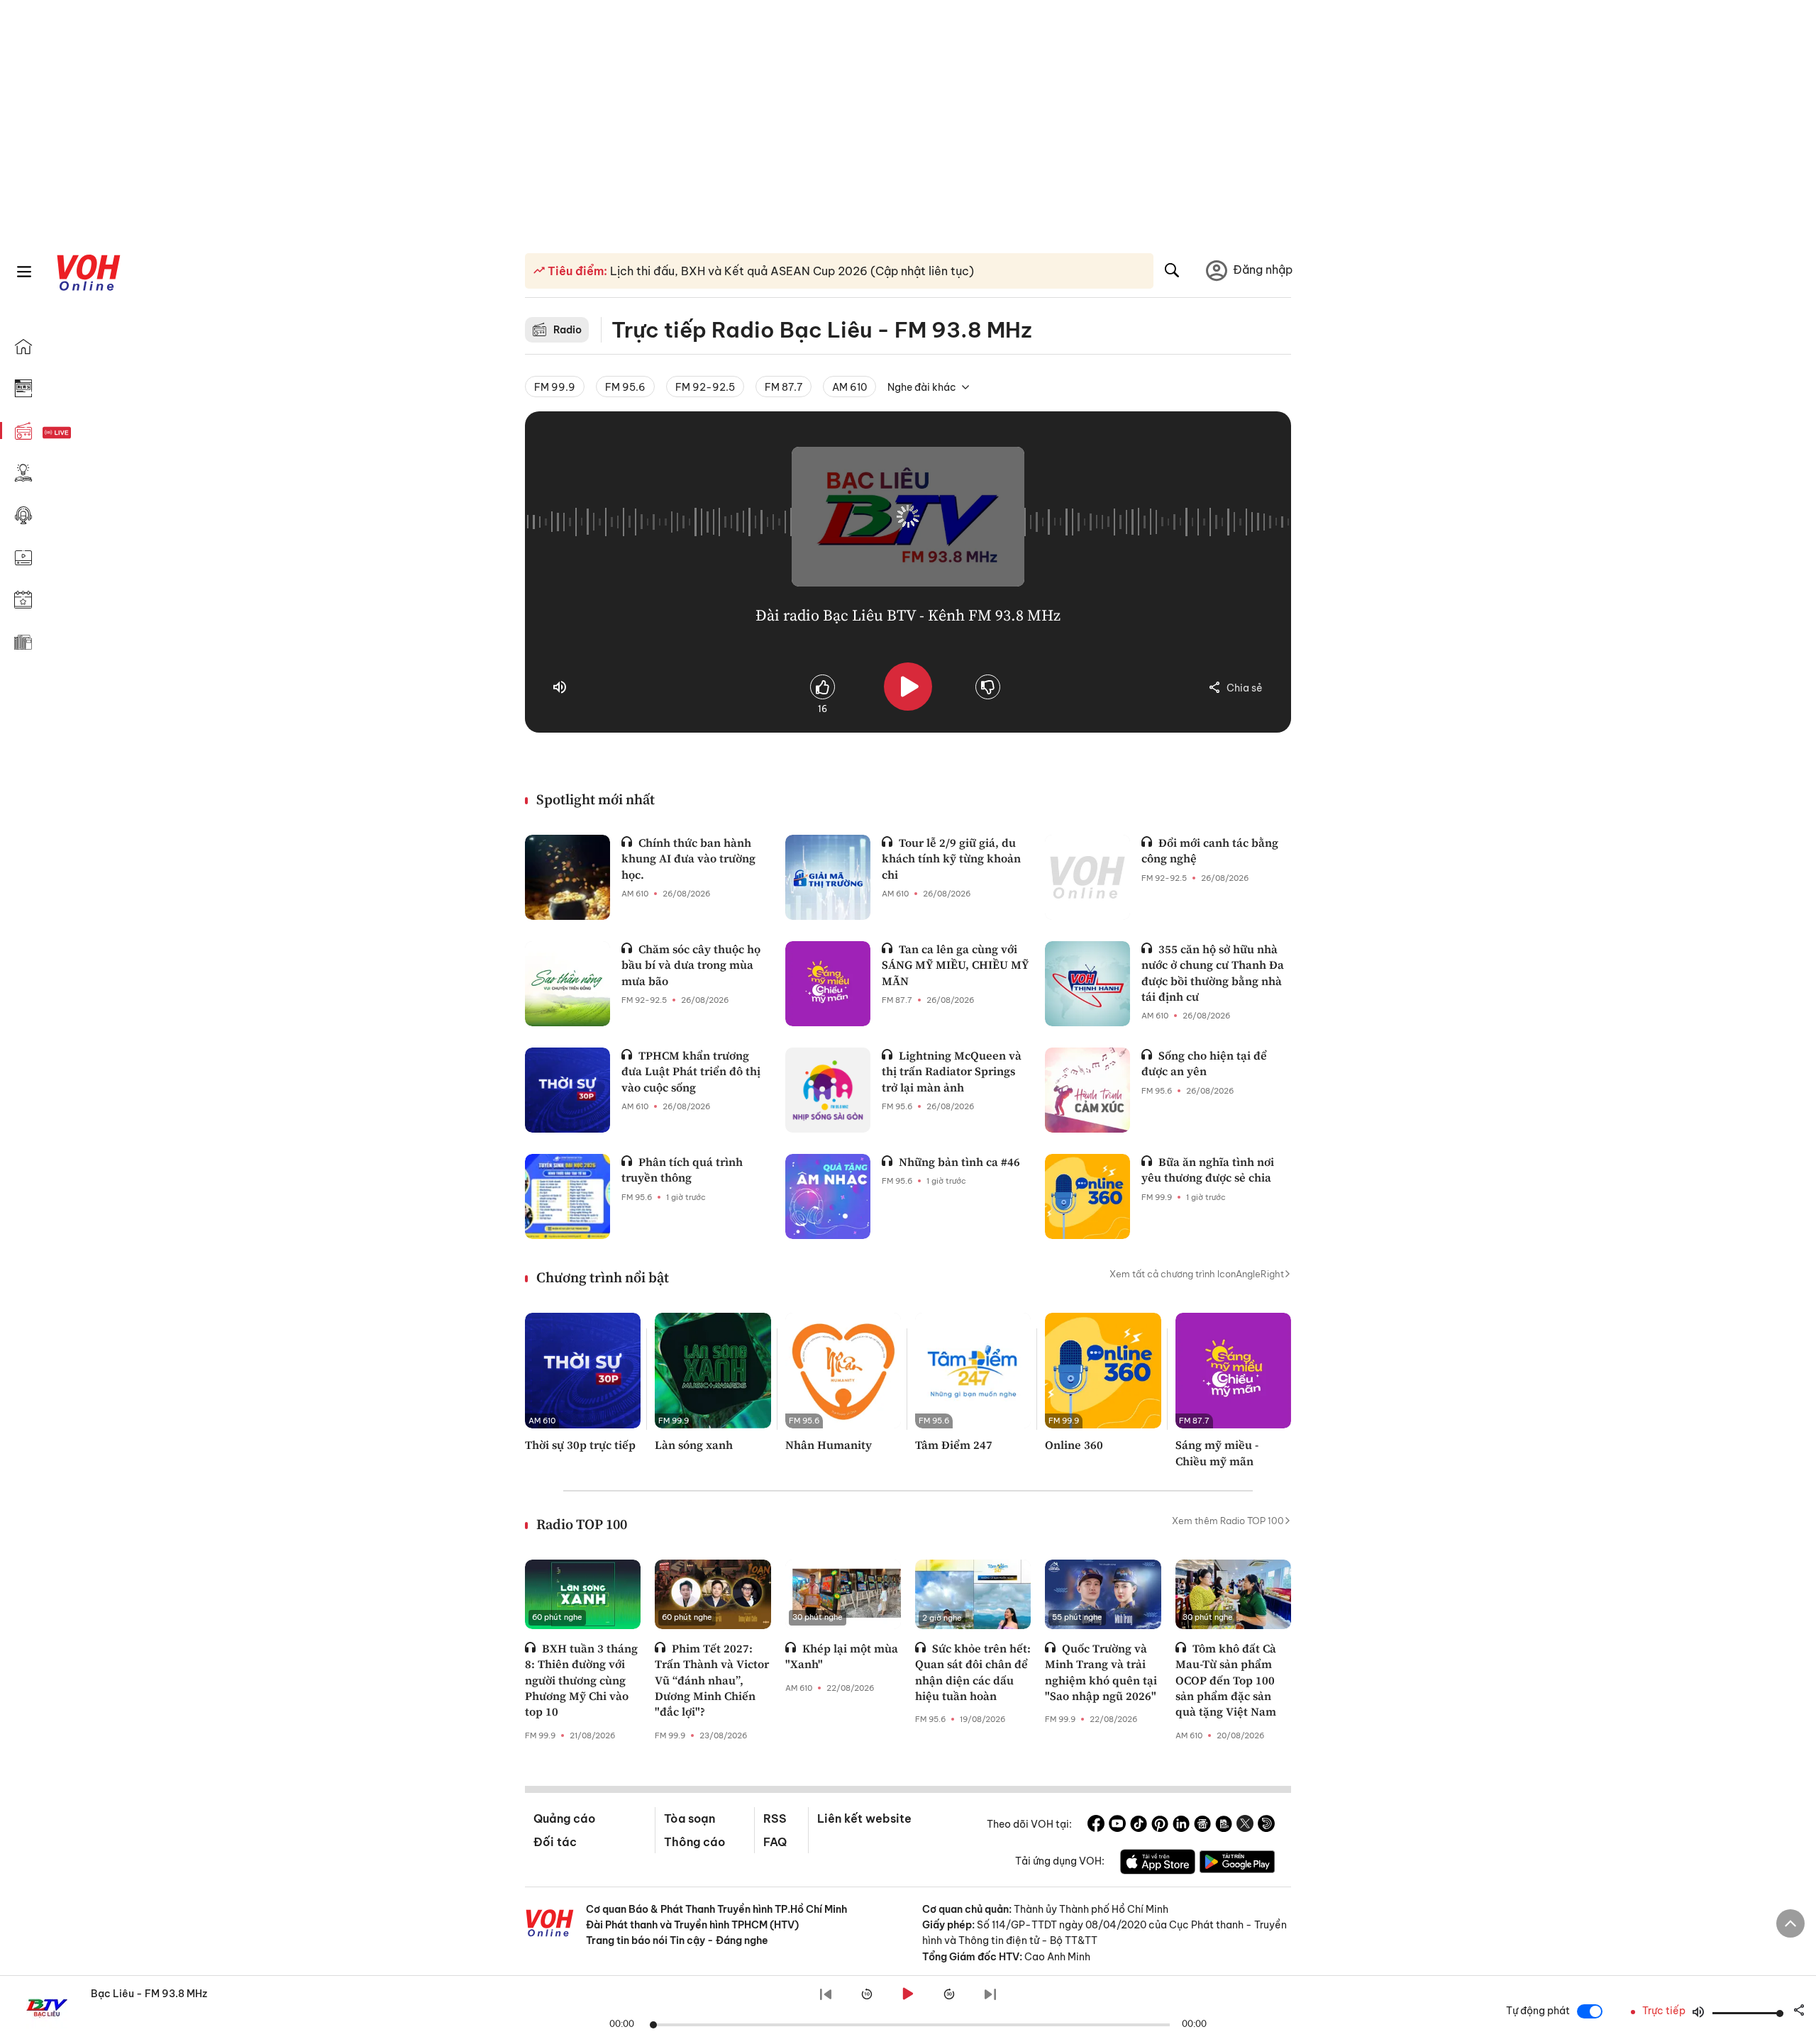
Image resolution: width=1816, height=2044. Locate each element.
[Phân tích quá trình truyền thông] (567, 1196)
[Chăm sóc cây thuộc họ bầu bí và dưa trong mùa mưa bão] (567, 984)
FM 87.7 (784, 387)
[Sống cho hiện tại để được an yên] (1087, 1090)
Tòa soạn (690, 1818)
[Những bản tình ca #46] (828, 1196)
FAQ (775, 1842)
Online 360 (1074, 1445)
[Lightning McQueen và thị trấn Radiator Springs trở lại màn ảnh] (828, 1090)
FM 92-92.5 (705, 387)
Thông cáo (694, 1842)
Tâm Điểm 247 (954, 1445)
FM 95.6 (625, 387)
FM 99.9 (555, 387)
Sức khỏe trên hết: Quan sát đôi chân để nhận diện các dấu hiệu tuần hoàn (973, 1672)
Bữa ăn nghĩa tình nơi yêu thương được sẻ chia (1208, 1170)
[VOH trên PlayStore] (1237, 1864)
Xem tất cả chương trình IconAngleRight (1197, 1274)
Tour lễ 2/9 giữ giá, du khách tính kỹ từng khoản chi (951, 859)
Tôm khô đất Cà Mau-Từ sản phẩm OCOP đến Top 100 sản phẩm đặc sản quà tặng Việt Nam (1226, 1680)
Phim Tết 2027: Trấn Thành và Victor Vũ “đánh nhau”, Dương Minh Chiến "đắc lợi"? (712, 1680)
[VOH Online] (550, 1925)
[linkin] (1181, 1826)
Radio (567, 330)
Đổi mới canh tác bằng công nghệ (1210, 850)
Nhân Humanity (829, 1445)
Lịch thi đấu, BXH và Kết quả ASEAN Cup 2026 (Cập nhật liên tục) (791, 271)
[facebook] (1096, 1826)
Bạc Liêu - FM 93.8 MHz (149, 1994)
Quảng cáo (564, 1818)
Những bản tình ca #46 (959, 1162)
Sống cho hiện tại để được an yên (1204, 1063)
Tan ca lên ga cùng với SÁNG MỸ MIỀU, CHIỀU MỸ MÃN (955, 965)
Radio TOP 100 (582, 1524)
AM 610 (849, 387)
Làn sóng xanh (694, 1445)
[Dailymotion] (1266, 1826)
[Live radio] (82, 433)
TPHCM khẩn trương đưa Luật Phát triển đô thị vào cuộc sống (691, 1071)
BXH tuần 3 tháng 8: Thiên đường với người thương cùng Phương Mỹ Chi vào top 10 (581, 1680)
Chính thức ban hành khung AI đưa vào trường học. (688, 859)
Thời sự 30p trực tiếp (580, 1445)
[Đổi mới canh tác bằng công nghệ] (1087, 877)
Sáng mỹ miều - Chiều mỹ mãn (1217, 1453)
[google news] (1202, 1826)
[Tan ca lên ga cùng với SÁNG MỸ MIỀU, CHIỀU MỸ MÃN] (828, 984)
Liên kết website (864, 1818)
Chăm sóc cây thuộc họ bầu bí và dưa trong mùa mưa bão (691, 965)
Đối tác (555, 1842)
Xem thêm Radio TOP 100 (1228, 1521)
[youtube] (1117, 1826)
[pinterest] (1160, 1826)
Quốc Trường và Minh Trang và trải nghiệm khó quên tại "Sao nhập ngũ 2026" (1101, 1672)
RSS (775, 1818)
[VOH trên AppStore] (1158, 1864)
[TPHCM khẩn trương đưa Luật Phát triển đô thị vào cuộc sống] (567, 1090)
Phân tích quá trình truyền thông (682, 1170)
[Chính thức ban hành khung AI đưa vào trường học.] (567, 877)
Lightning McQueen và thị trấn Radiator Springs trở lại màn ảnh (952, 1071)
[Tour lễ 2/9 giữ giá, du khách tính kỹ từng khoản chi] (828, 877)
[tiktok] (1139, 1826)
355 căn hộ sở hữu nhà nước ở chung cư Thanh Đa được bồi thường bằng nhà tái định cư (1213, 973)
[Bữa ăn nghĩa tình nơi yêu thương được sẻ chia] (1087, 1196)
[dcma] (1224, 1826)
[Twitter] (1245, 1826)
